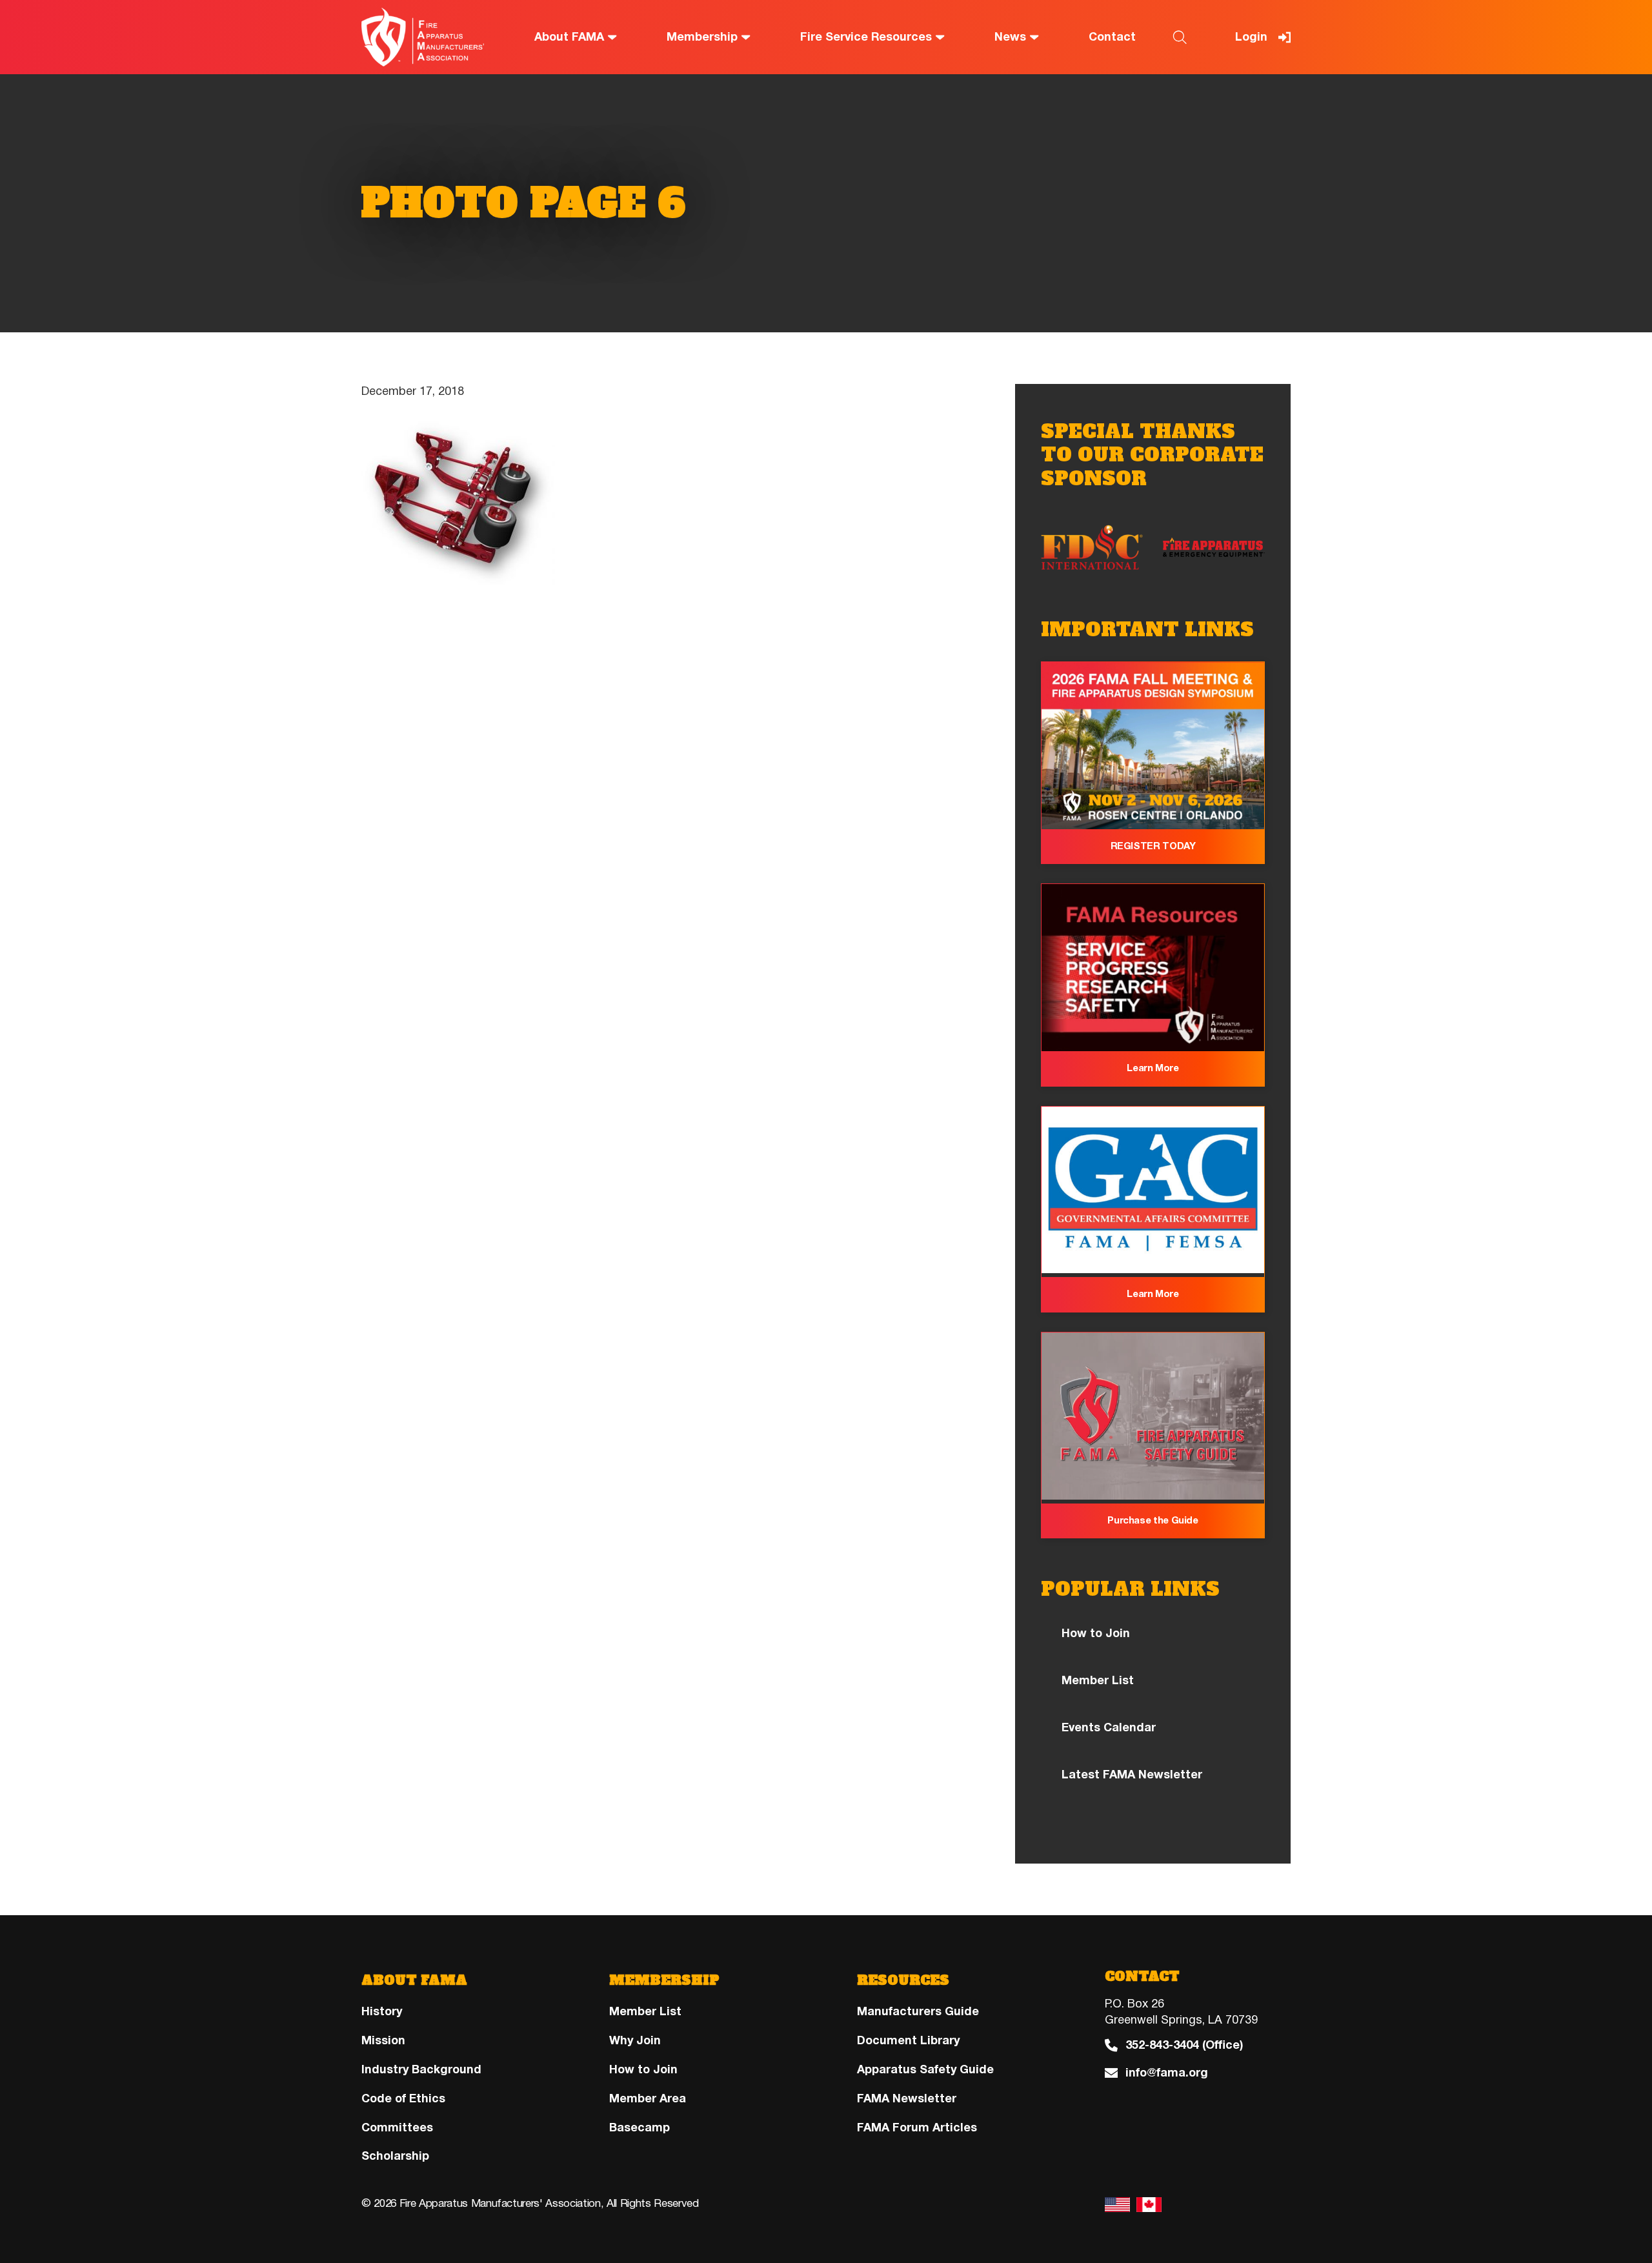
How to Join (1096, 1633)
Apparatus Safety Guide (925, 2069)
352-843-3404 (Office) (1184, 2045)
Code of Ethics (403, 2098)
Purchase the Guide (1153, 1520)
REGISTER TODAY (1153, 846)
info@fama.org (1167, 2073)
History (382, 2011)
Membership (702, 37)
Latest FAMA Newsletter (1132, 1775)
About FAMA (569, 37)
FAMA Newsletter (907, 2098)
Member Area (648, 2098)
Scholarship (395, 2156)
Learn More (1153, 1068)
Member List (1098, 1680)
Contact (1112, 37)
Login (1251, 37)
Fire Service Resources (866, 37)
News (1010, 37)
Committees (397, 2127)
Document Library (908, 2040)
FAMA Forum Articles (917, 2127)
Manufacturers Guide (918, 2011)
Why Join (635, 2040)
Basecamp (640, 2127)
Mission (383, 2040)
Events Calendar (1109, 1727)
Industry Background (421, 2069)
